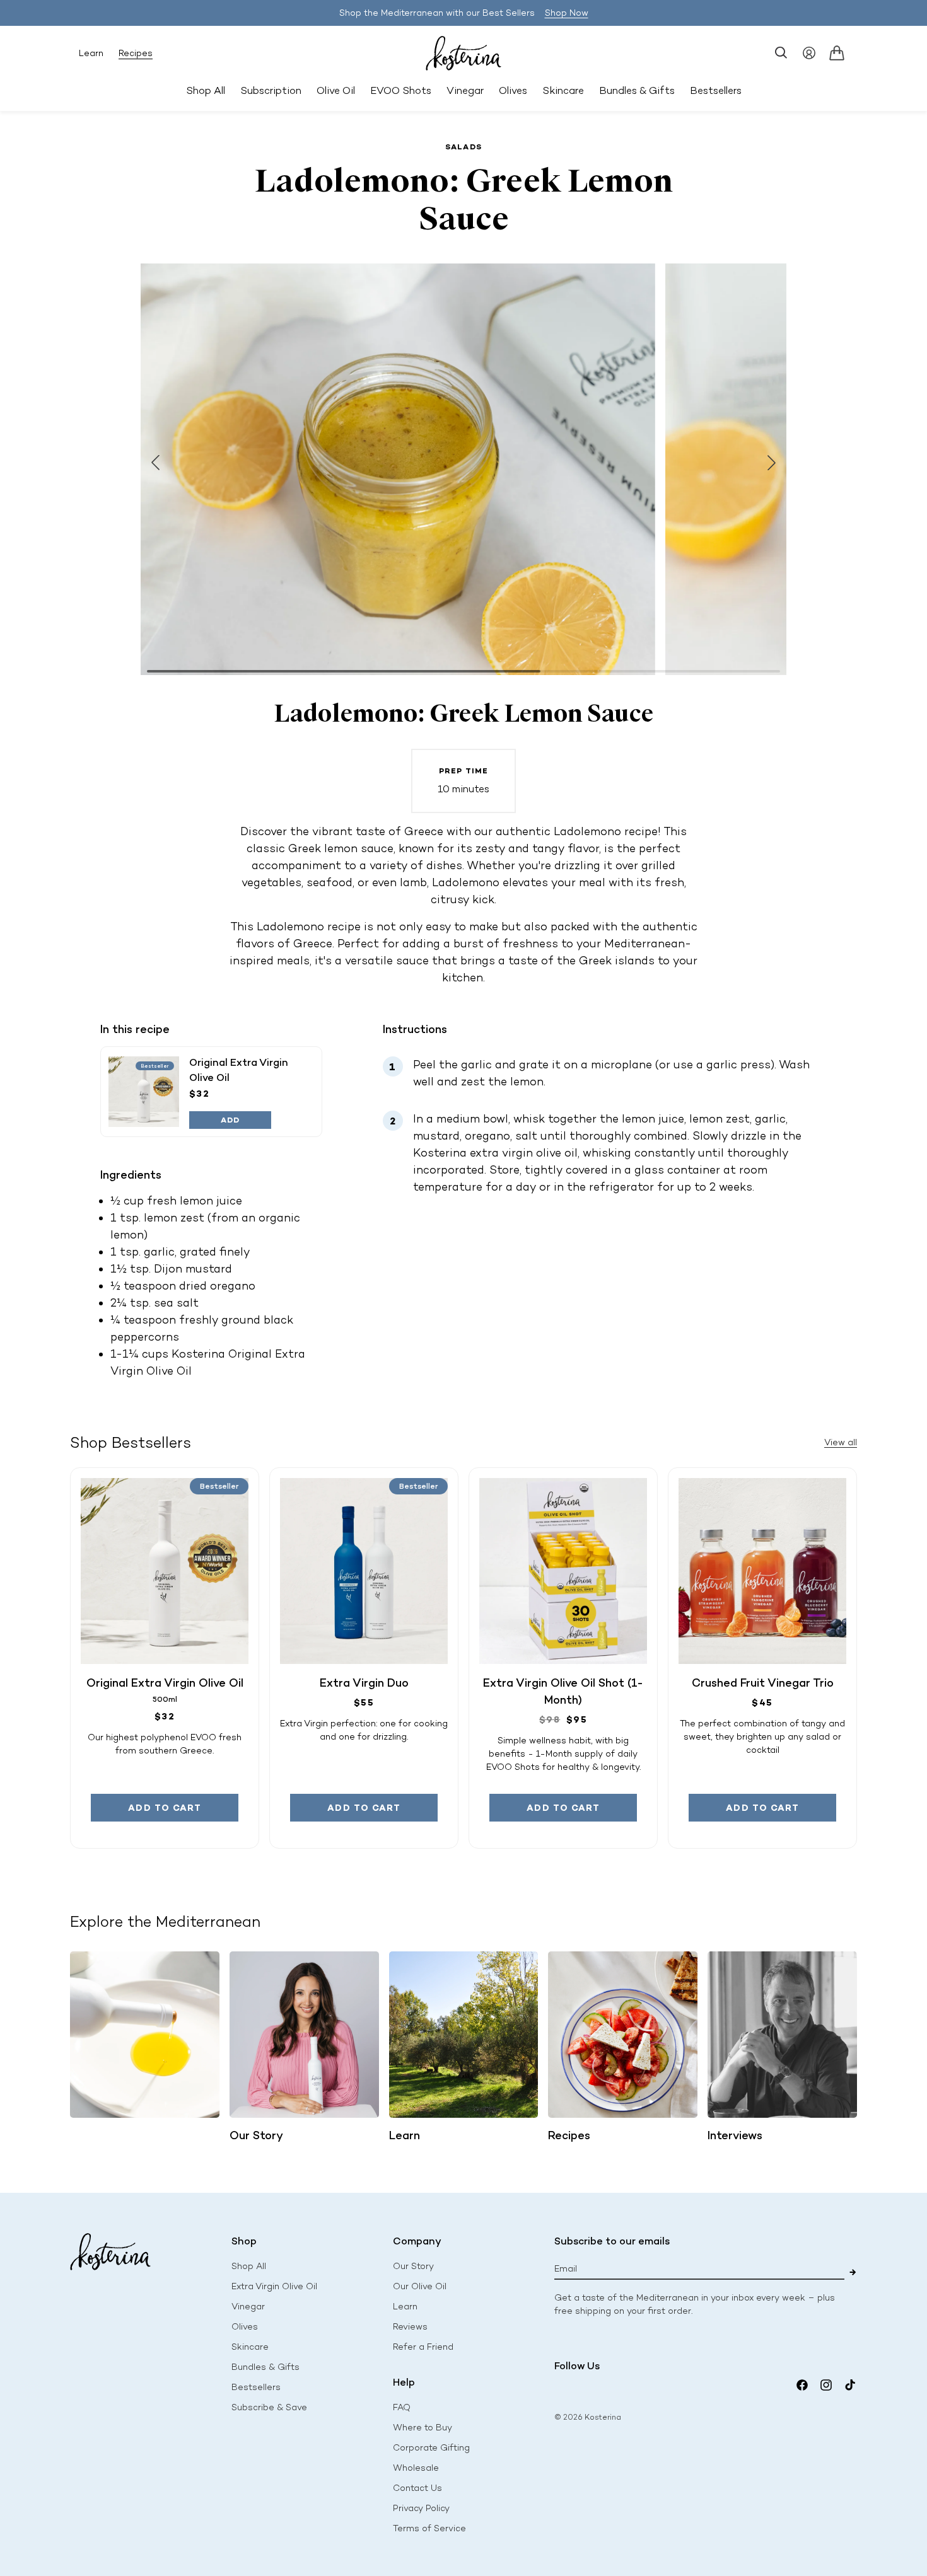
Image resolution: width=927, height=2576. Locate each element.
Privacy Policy (421, 2508)
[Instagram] (826, 2385)
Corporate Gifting (431, 2448)
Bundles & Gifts (265, 2367)
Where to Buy (423, 2428)
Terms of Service (429, 2528)
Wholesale (416, 2468)
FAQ (402, 2407)
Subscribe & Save (269, 2407)
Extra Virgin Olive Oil (274, 2286)
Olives (245, 2327)
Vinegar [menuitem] (465, 90)
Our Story (413, 2266)
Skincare (250, 2347)
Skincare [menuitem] (563, 90)
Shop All (206, 90)
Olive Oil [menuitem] (336, 90)
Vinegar (248, 2307)
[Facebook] (802, 2385)
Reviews (410, 2327)
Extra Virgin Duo (364, 1683)
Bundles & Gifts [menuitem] (637, 90)
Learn (91, 53)
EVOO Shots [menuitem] (401, 90)
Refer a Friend (423, 2347)
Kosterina (603, 2417)
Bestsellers (256, 2387)
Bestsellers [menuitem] (716, 90)
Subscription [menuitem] (271, 90)
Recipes (136, 53)
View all (841, 1442)
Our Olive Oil (420, 2286)
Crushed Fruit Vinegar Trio (763, 1683)
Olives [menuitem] (513, 90)
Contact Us (417, 2488)
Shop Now (567, 13)
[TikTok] (850, 2385)
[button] (781, 53)
